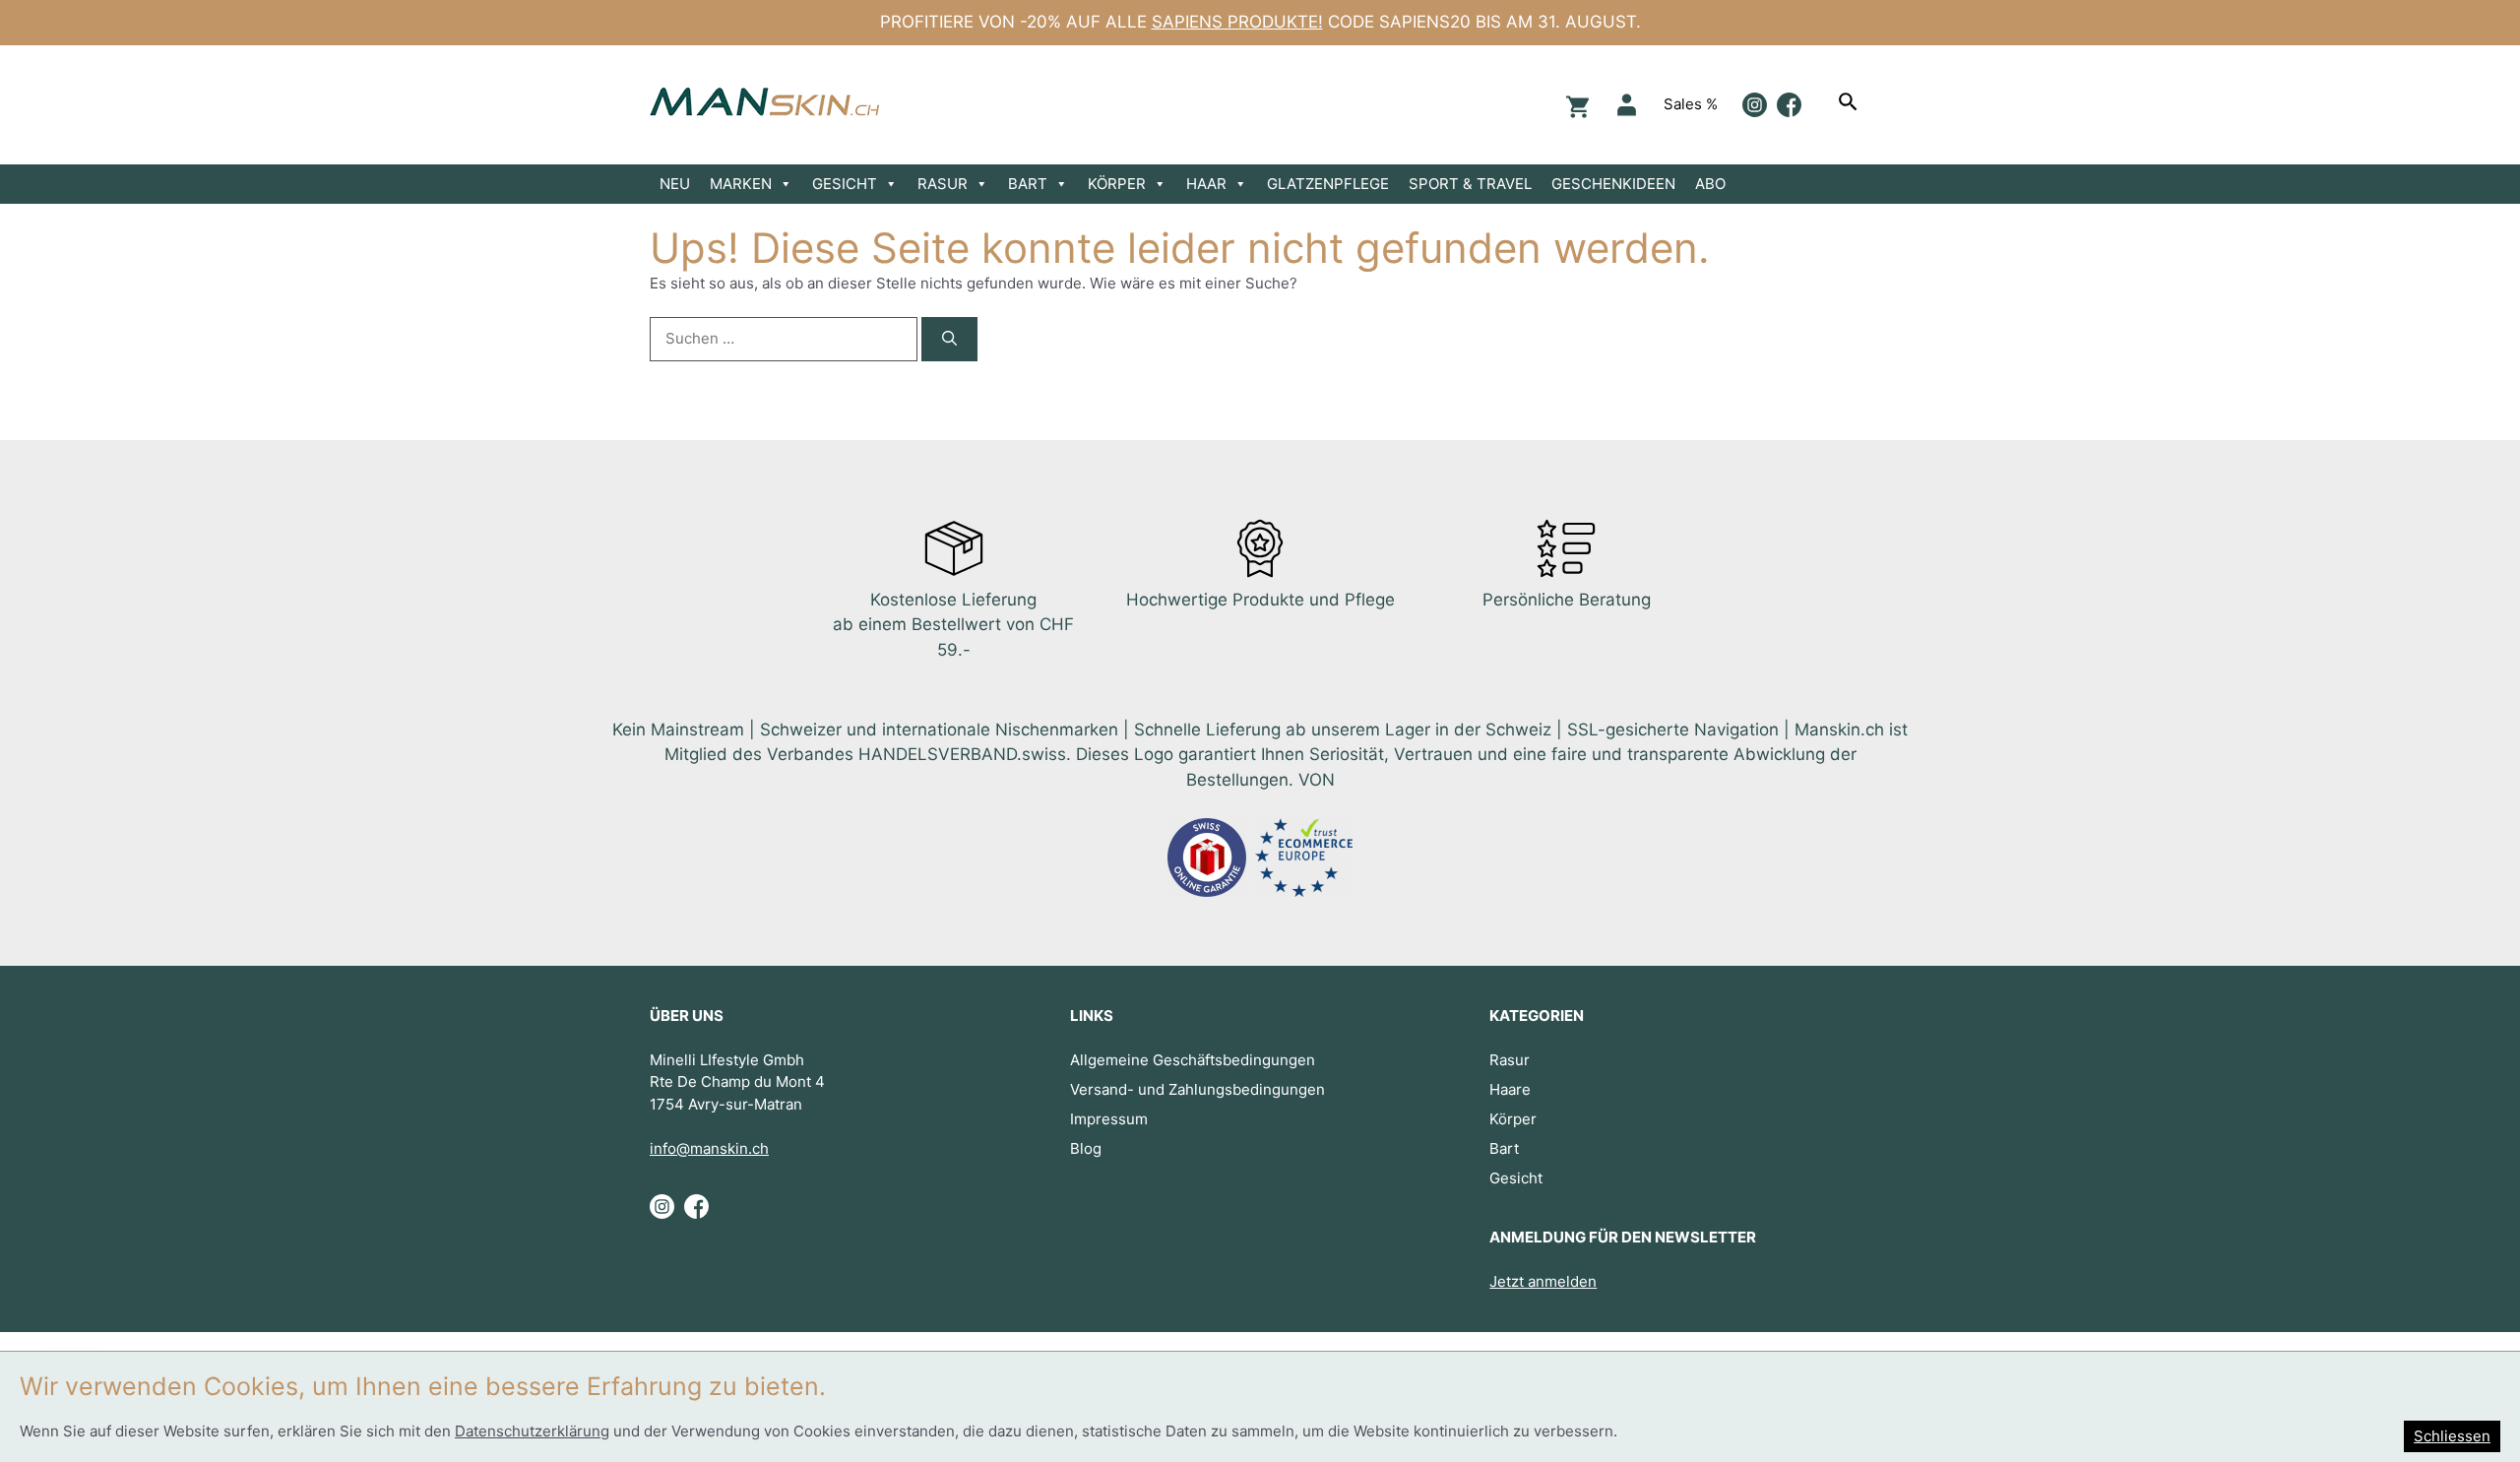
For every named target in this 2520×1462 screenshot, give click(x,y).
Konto (1627, 105)
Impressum (1109, 1119)
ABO (1710, 184)
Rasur (1510, 1060)
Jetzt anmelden (1543, 1281)
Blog (1086, 1148)
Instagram (1755, 105)
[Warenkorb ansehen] (1575, 105)
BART (1028, 184)
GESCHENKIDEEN (1613, 184)
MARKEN (741, 184)
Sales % (1691, 104)
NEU (675, 184)
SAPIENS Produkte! (1237, 22)
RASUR (943, 184)
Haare (1510, 1089)
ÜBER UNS (687, 1016)
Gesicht (1516, 1178)
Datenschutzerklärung (532, 1431)
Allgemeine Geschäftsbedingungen (1193, 1060)
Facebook (1789, 105)
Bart (1504, 1148)
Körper (1513, 1119)
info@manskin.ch (709, 1148)
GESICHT (845, 184)
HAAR (1206, 184)
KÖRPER (1117, 184)
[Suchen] (1851, 104)
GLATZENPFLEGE (1328, 184)
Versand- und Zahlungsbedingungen (1197, 1089)
